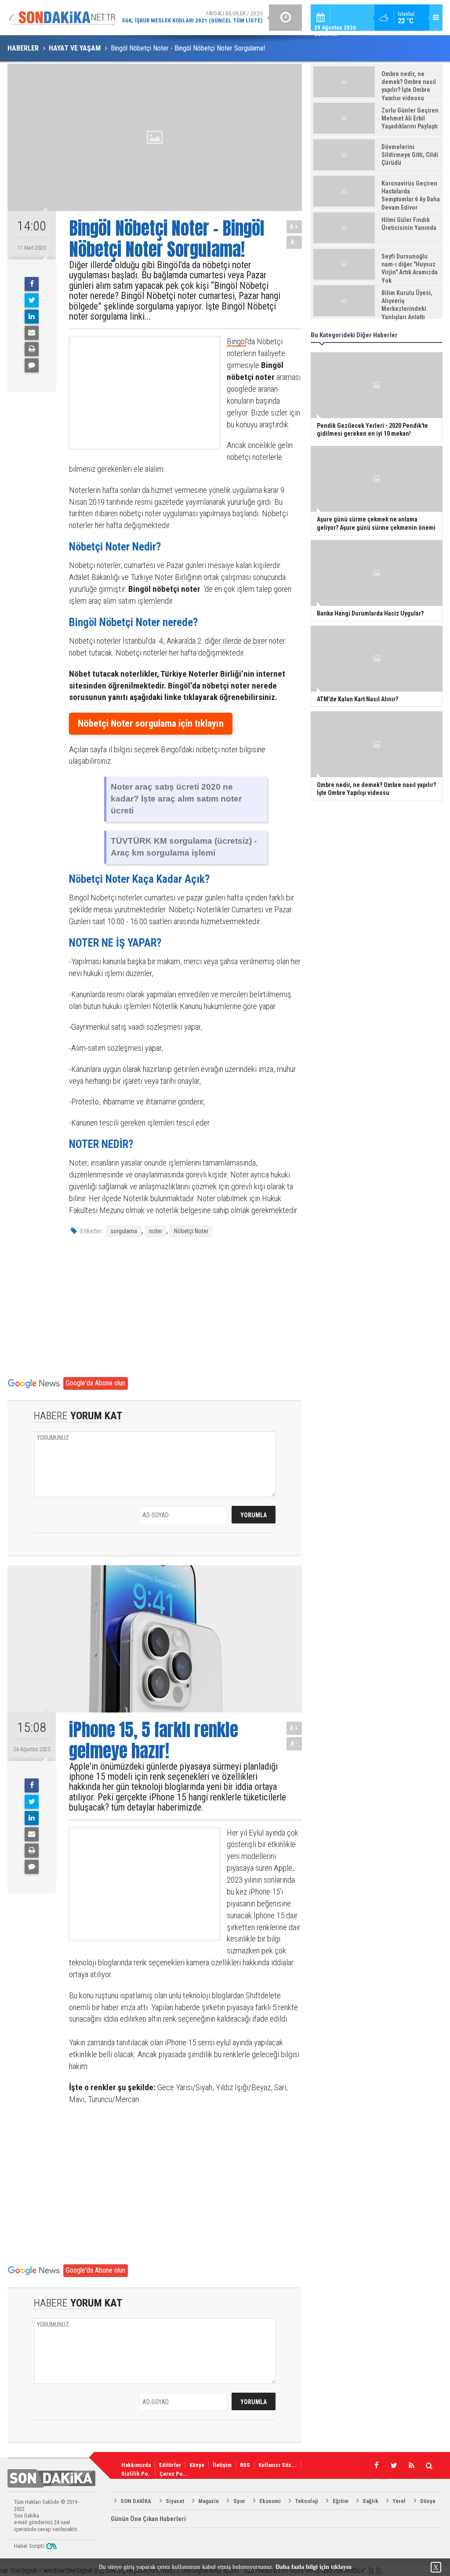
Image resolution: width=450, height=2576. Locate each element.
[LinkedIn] (32, 317)
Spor (239, 2501)
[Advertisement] (137, 393)
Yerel (399, 2501)
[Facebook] (32, 284)
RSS (245, 2465)
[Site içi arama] (429, 2466)
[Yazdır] (32, 349)
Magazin (209, 2501)
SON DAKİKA (136, 2501)
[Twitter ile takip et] (394, 2466)
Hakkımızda (136, 2465)
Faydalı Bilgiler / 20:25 (192, 17)
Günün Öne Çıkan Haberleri (148, 2519)
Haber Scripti (29, 2546)
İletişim (222, 2465)
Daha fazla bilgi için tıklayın (314, 2567)
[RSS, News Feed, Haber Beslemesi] (411, 2466)
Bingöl (237, 341)
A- (294, 242)
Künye (197, 2465)
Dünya (428, 2501)
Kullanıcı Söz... (278, 2465)
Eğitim (341, 2501)
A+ (294, 227)
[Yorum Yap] (32, 365)
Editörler (170, 2465)
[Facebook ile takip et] (376, 2466)
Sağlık (370, 2501)
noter (156, 1231)
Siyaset (175, 2501)
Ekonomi (270, 2501)
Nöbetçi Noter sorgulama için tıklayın (151, 723)
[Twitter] (32, 300)
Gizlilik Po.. (136, 2474)
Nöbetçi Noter (191, 1231)
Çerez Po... (174, 2474)
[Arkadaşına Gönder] (32, 333)
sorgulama (124, 1231)
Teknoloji (307, 2501)
